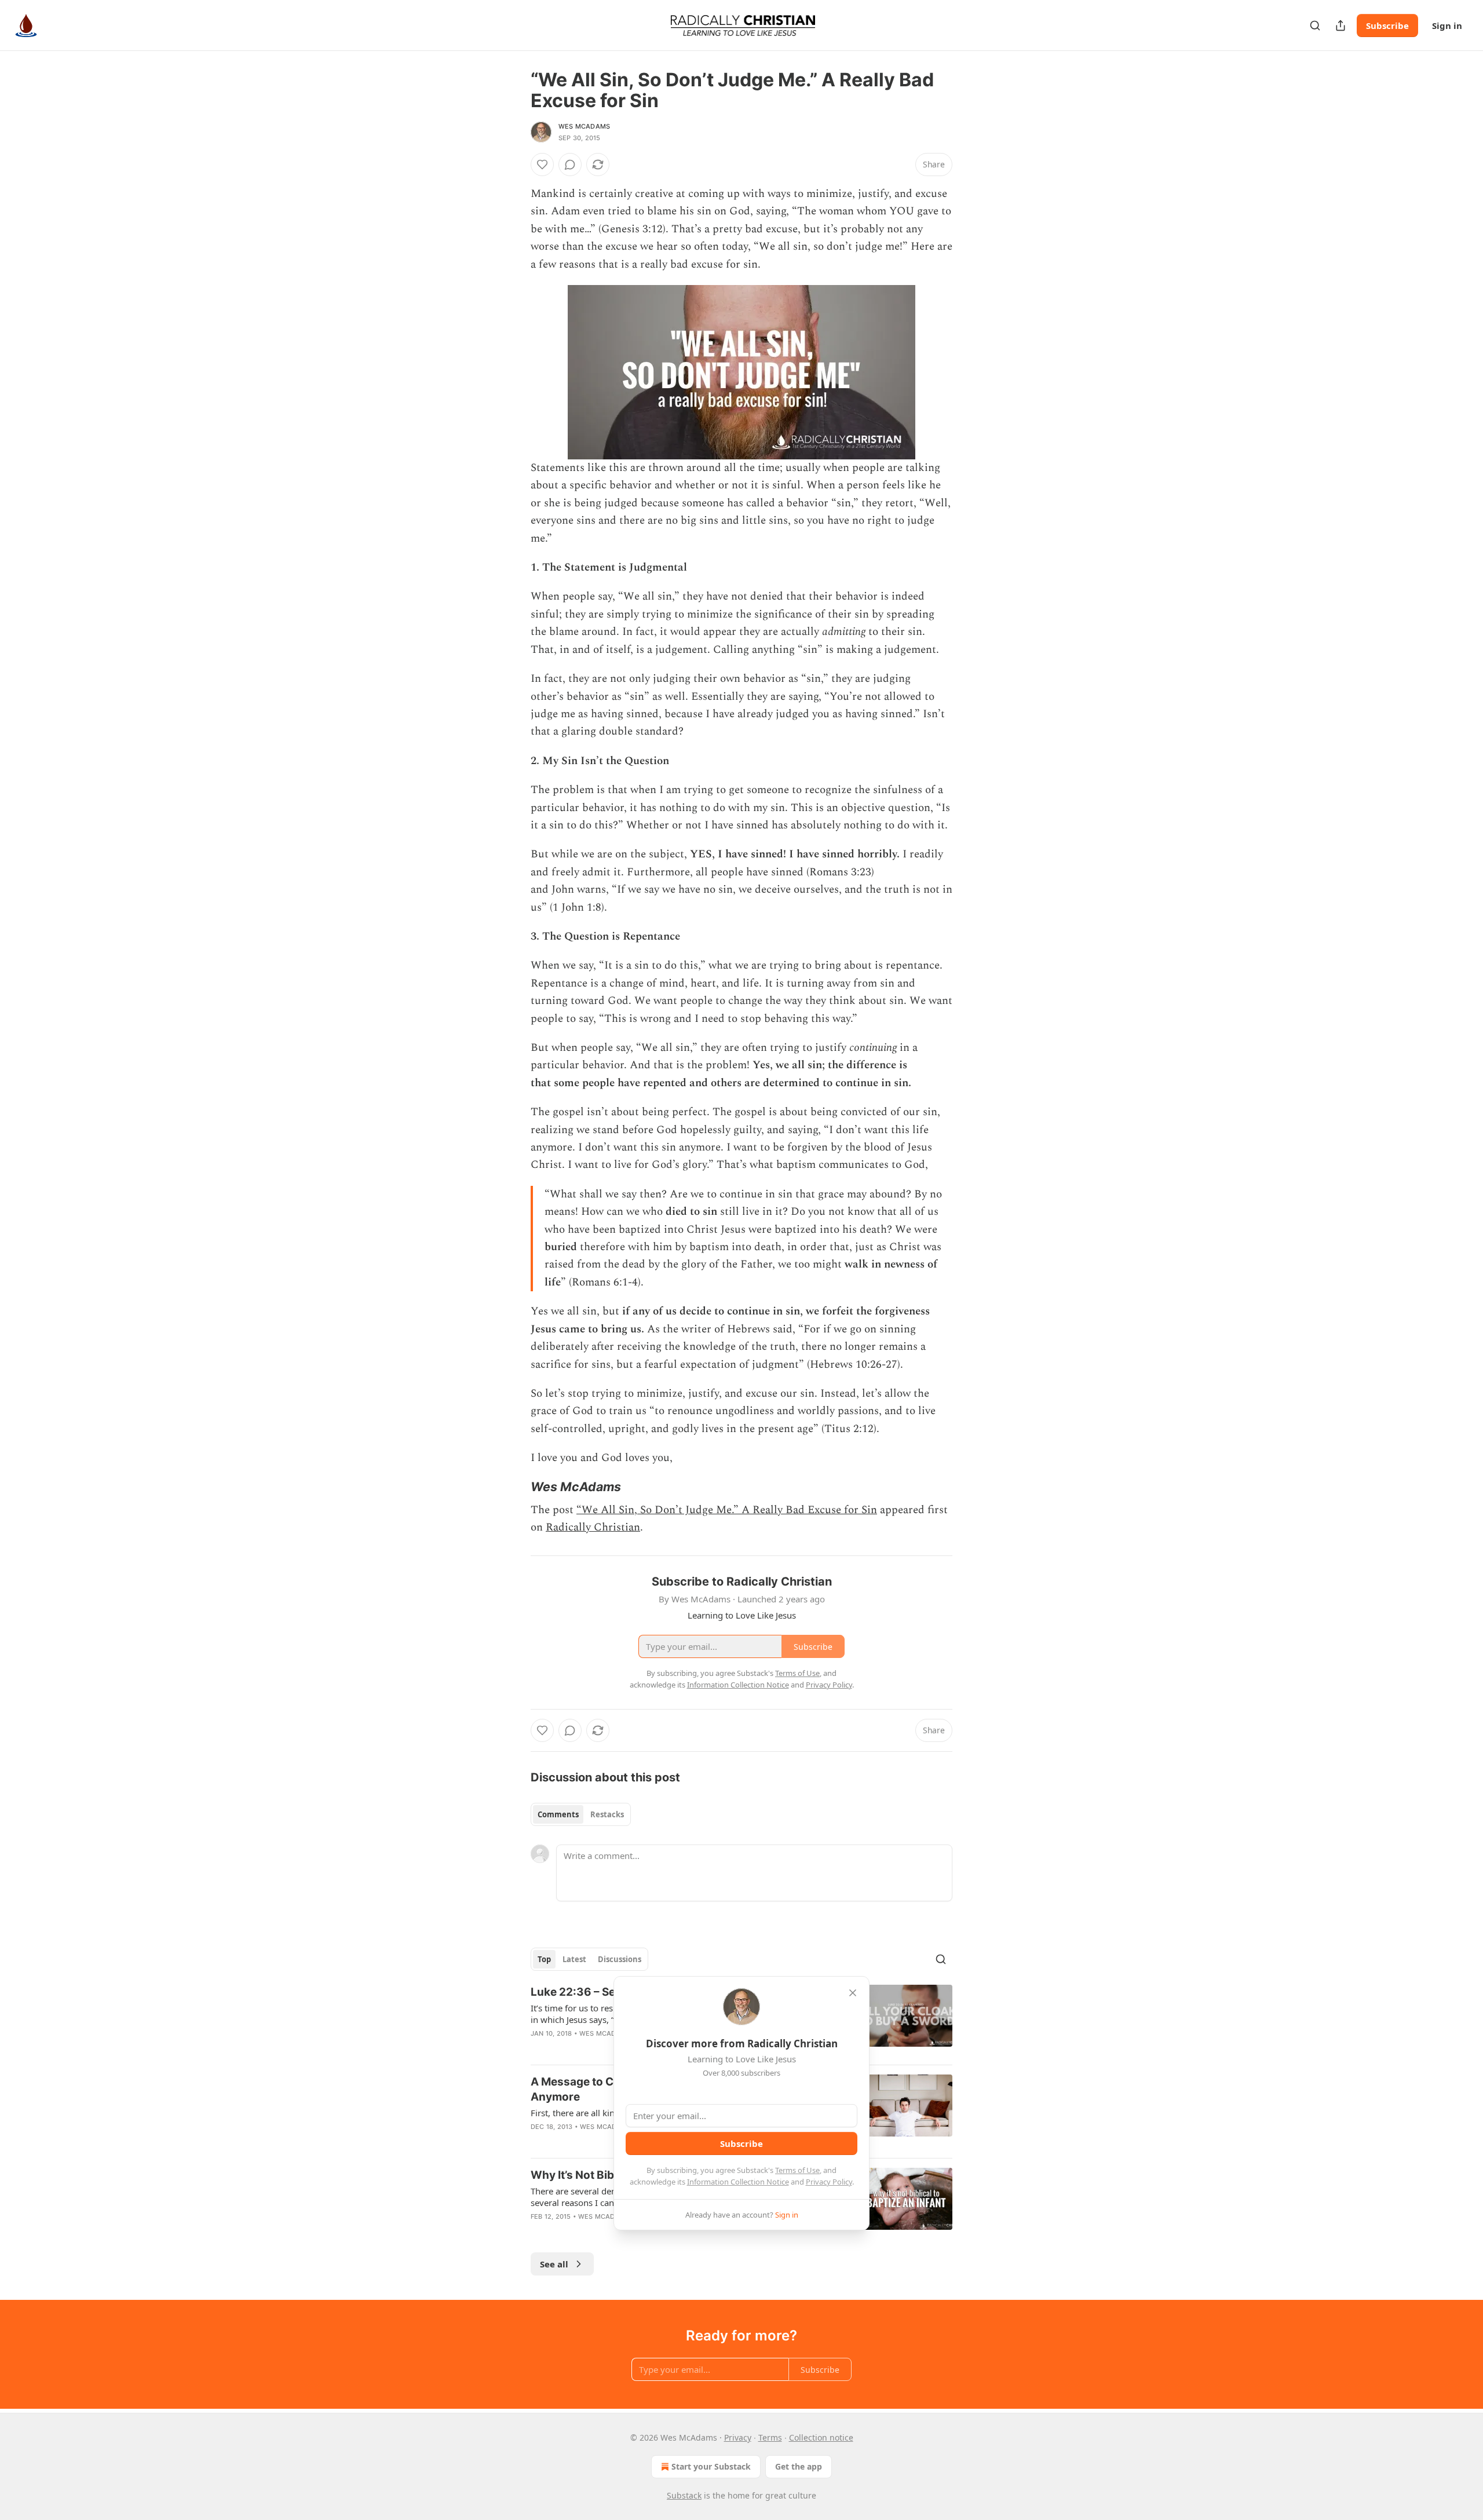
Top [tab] (544, 1959)
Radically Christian (593, 1527)
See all (554, 2264)
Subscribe (1387, 25)
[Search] (1315, 25)
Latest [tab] (574, 1959)
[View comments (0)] (570, 165)
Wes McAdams (584, 126)
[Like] (542, 165)
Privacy (738, 2437)
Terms (770, 2437)
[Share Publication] (1340, 25)
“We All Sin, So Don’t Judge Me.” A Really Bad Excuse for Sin (727, 1510)
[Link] (514, 1487)
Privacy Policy (829, 2182)
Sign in (1447, 25)
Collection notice (821, 2437)
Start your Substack (711, 2466)
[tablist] (581, 1814)
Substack (684, 2495)
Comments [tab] (558, 1814)
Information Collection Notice (738, 2182)
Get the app (799, 2466)
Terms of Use (797, 2170)
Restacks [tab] (607, 1814)
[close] (853, 1993)
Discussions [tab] (620, 1959)
